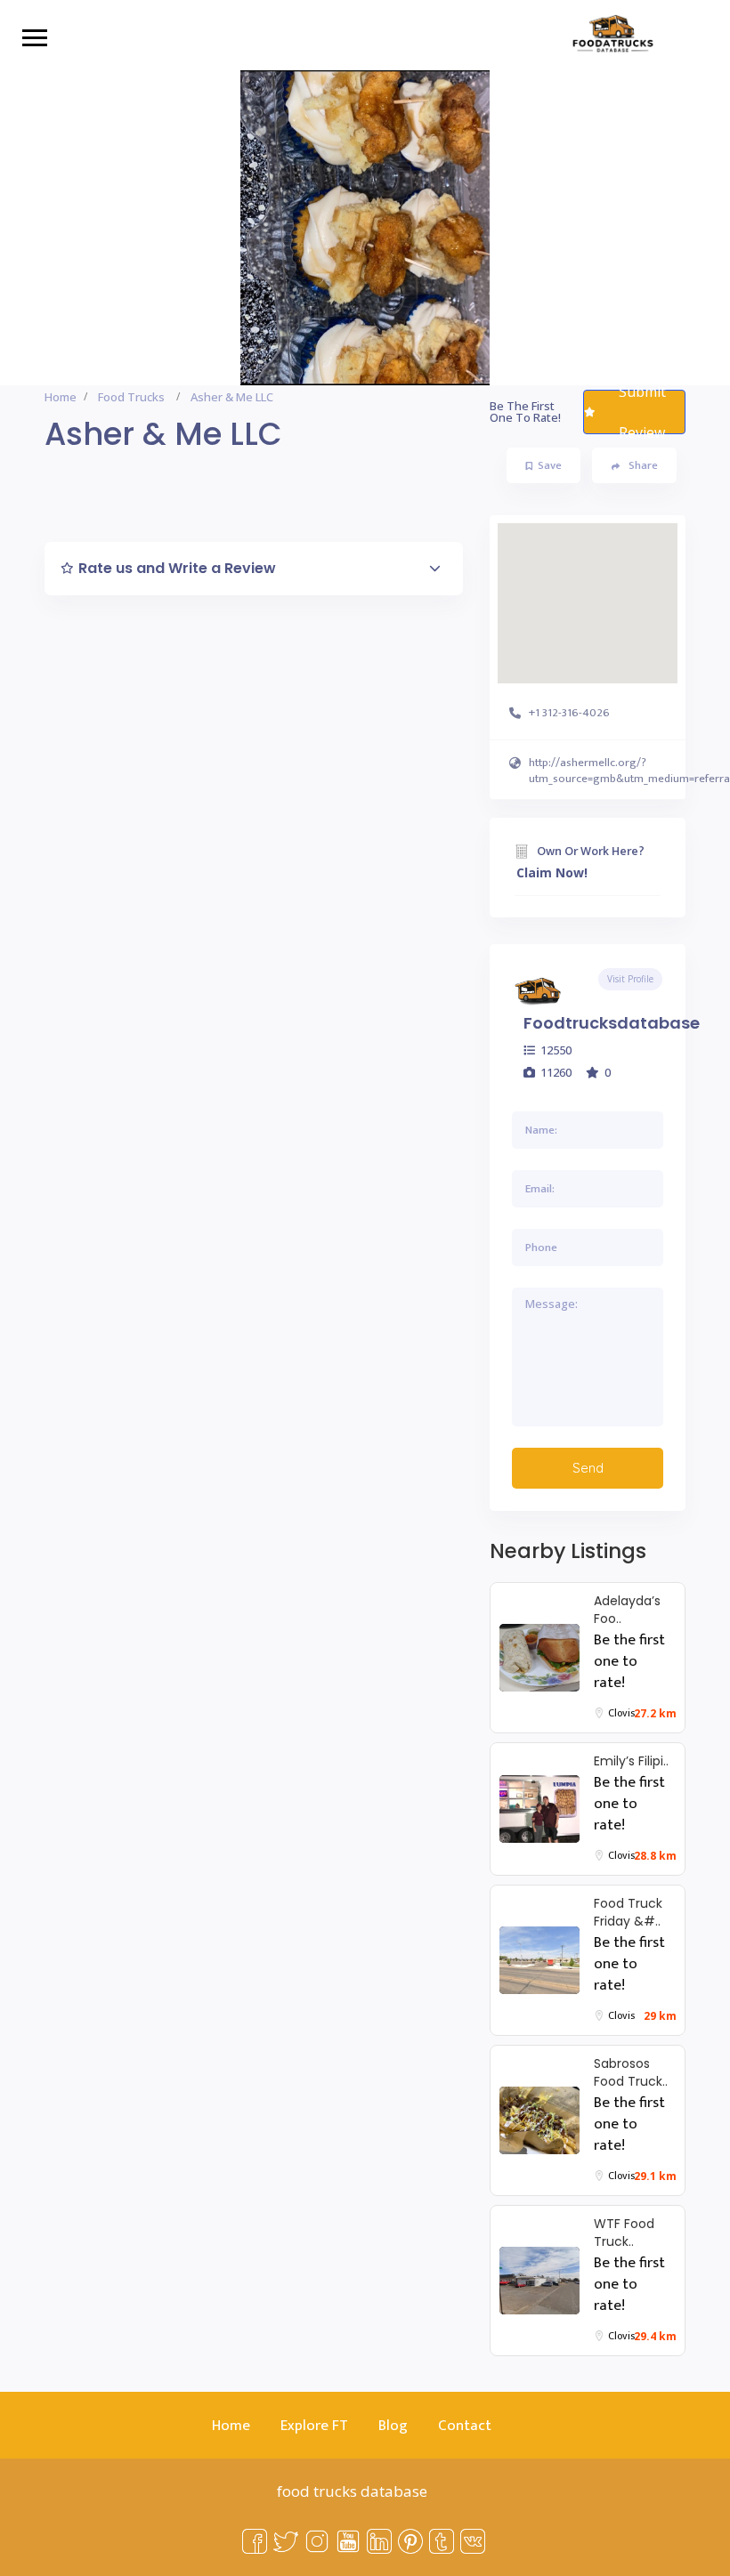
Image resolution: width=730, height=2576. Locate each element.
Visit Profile (630, 979)
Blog (393, 2426)
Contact (465, 2426)
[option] (365, 228)
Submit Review (642, 412)
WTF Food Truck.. (624, 2233)
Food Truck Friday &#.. (628, 1912)
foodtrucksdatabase (612, 1023)
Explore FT (314, 2426)
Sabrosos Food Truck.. (631, 2072)
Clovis (621, 1713)
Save (550, 465)
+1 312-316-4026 (569, 713)
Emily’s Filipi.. (631, 1761)
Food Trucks (131, 397)
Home (61, 397)
